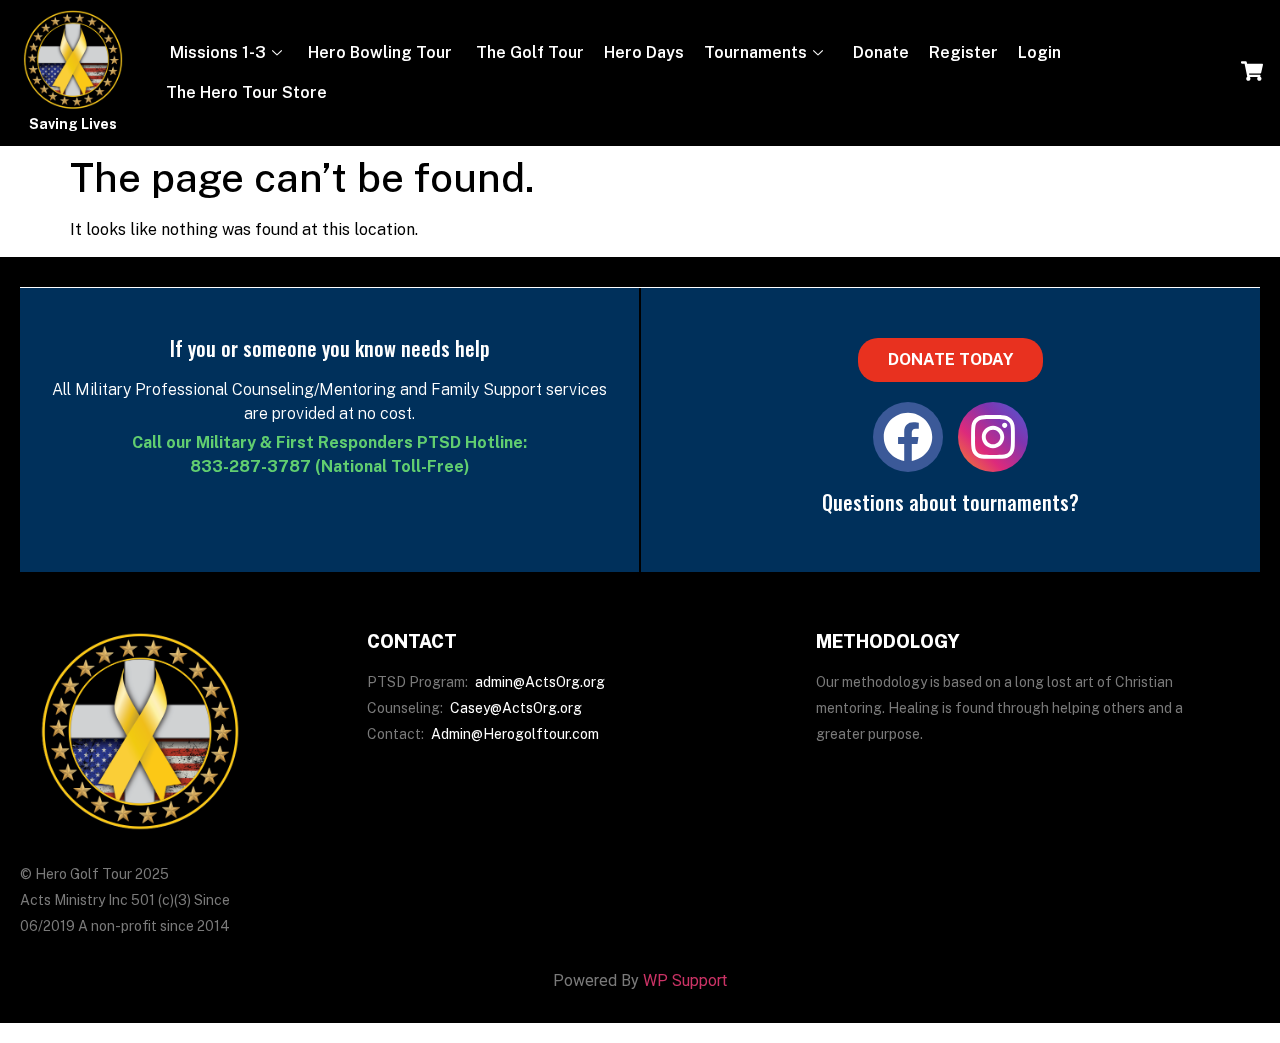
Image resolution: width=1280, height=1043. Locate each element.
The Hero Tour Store (246, 92)
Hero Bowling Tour (380, 52)
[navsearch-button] (1252, 73)
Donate (879, 52)
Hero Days (644, 52)
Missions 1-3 (216, 52)
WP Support (685, 980)
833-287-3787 (250, 466)
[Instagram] (993, 437)
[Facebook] (908, 437)
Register (963, 52)
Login (1039, 52)
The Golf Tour (528, 52)
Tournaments (755, 52)
